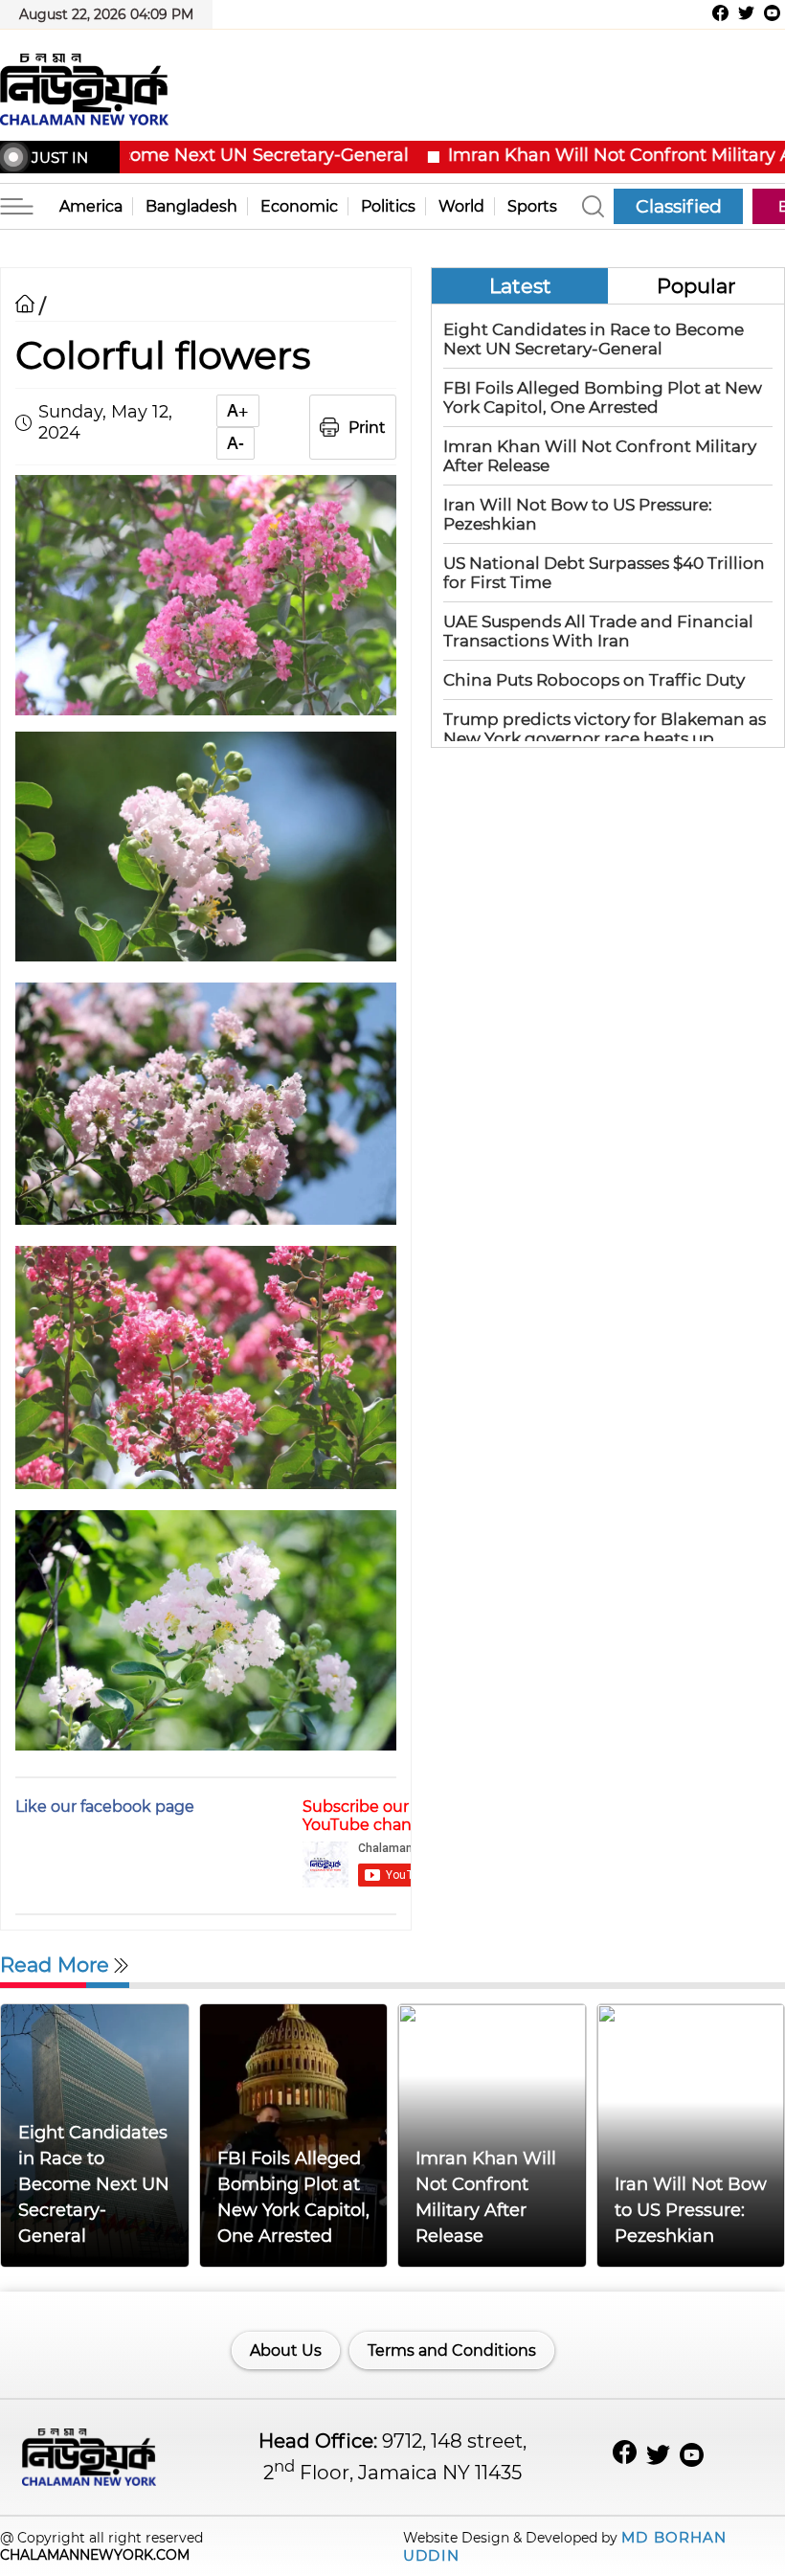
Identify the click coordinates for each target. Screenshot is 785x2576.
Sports (532, 206)
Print (367, 428)
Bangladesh (191, 206)
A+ (238, 411)
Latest (520, 286)
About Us (286, 2350)
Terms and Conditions (452, 2350)
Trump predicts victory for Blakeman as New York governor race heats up (605, 729)
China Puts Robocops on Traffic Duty (594, 680)
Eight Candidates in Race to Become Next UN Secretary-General (594, 339)
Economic (299, 206)
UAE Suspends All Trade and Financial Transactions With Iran (598, 631)
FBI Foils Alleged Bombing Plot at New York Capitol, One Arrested (603, 397)
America (91, 206)
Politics (388, 206)
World (461, 206)
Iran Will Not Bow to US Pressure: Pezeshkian (691, 2210)
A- (235, 443)
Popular (696, 286)
